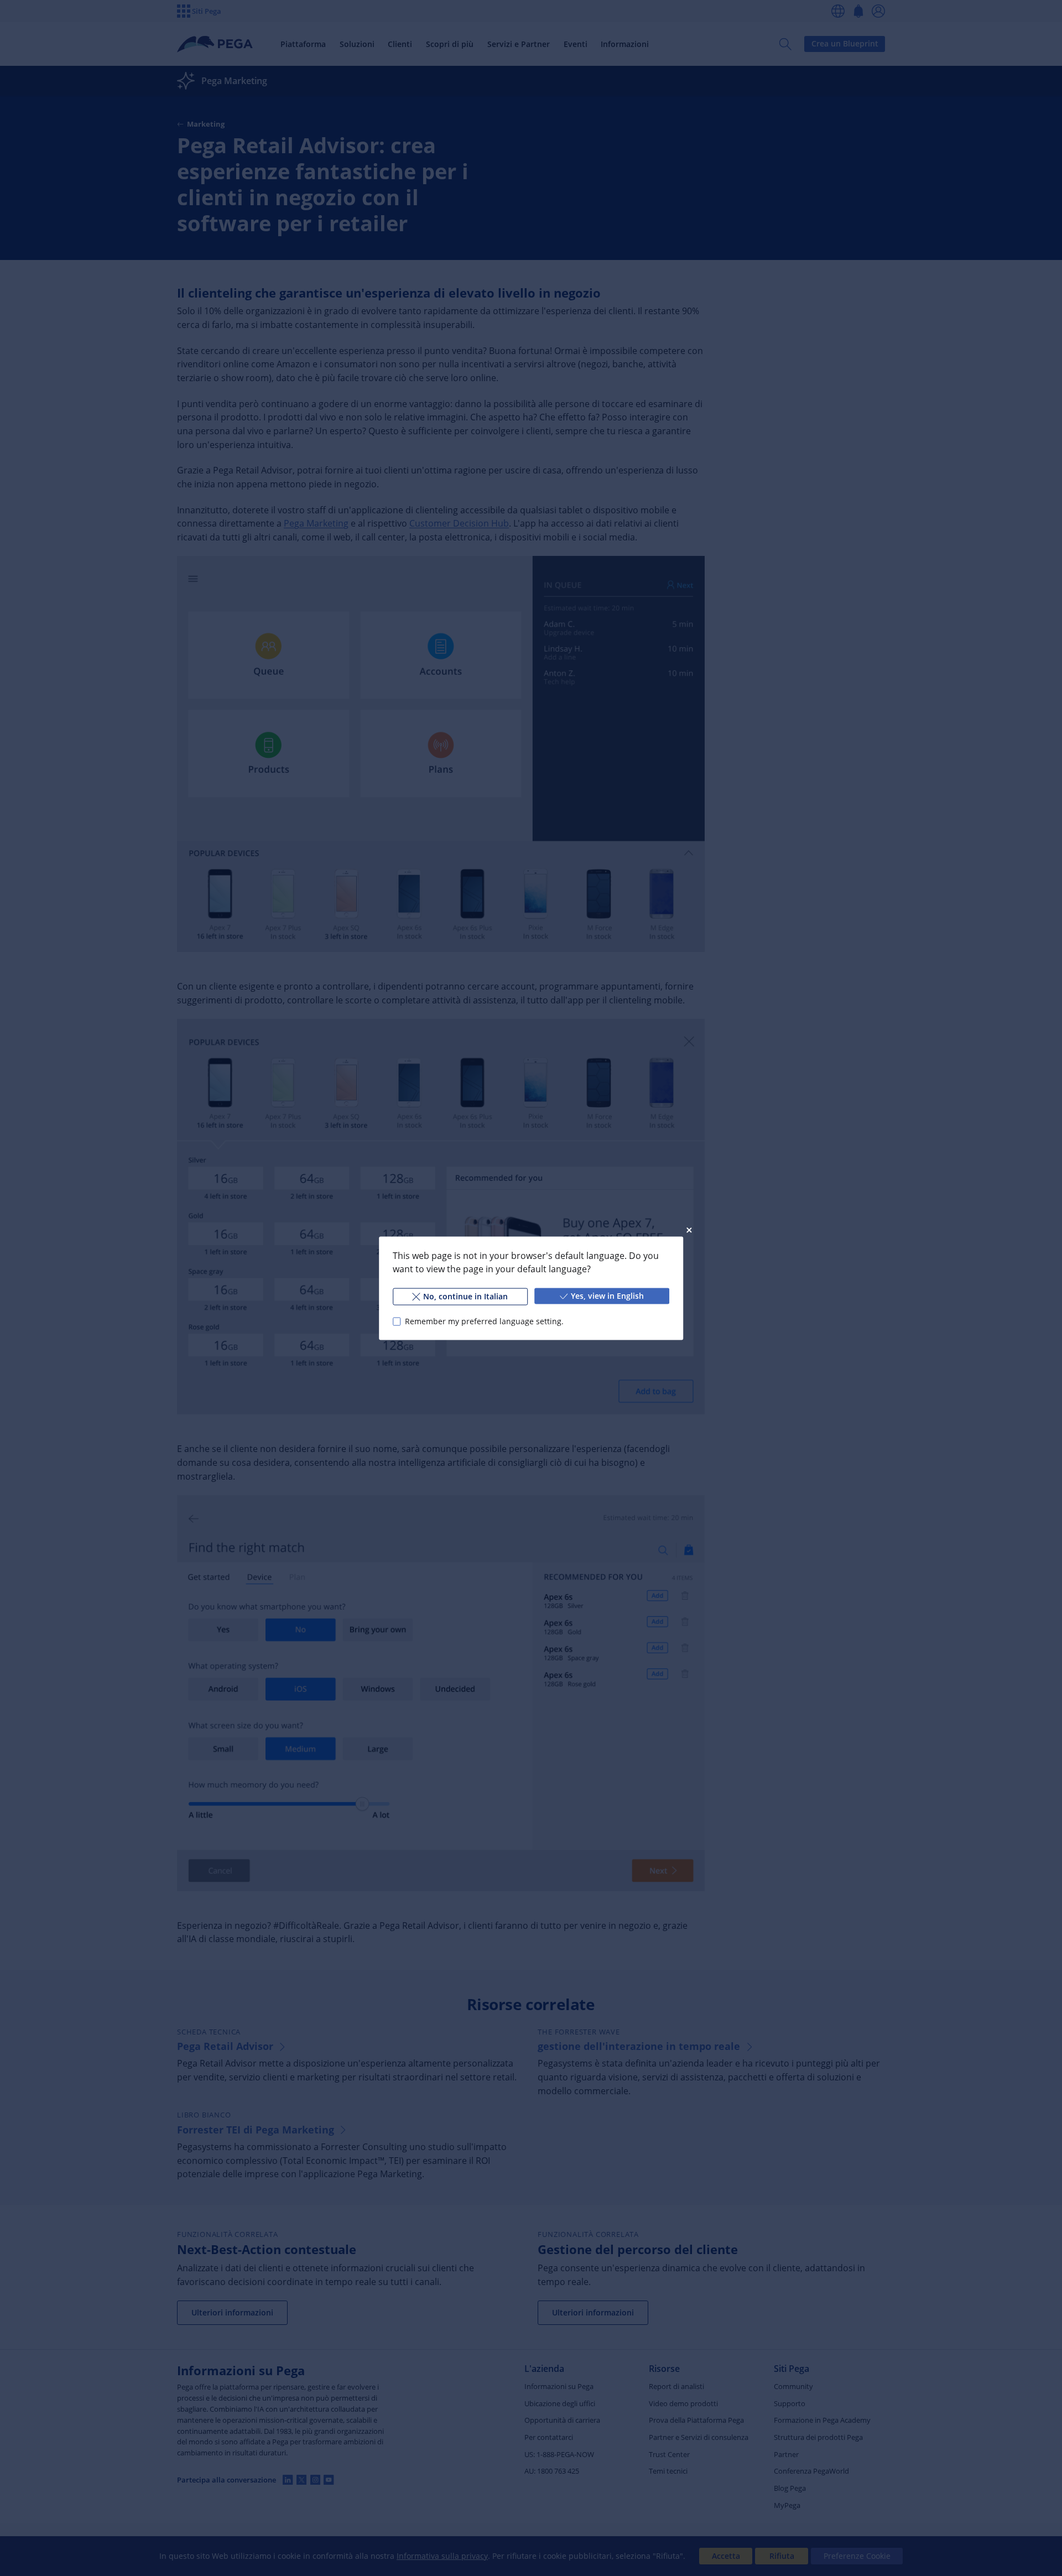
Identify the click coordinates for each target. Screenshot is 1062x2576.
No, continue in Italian (465, 1296)
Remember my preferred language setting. (484, 1321)
